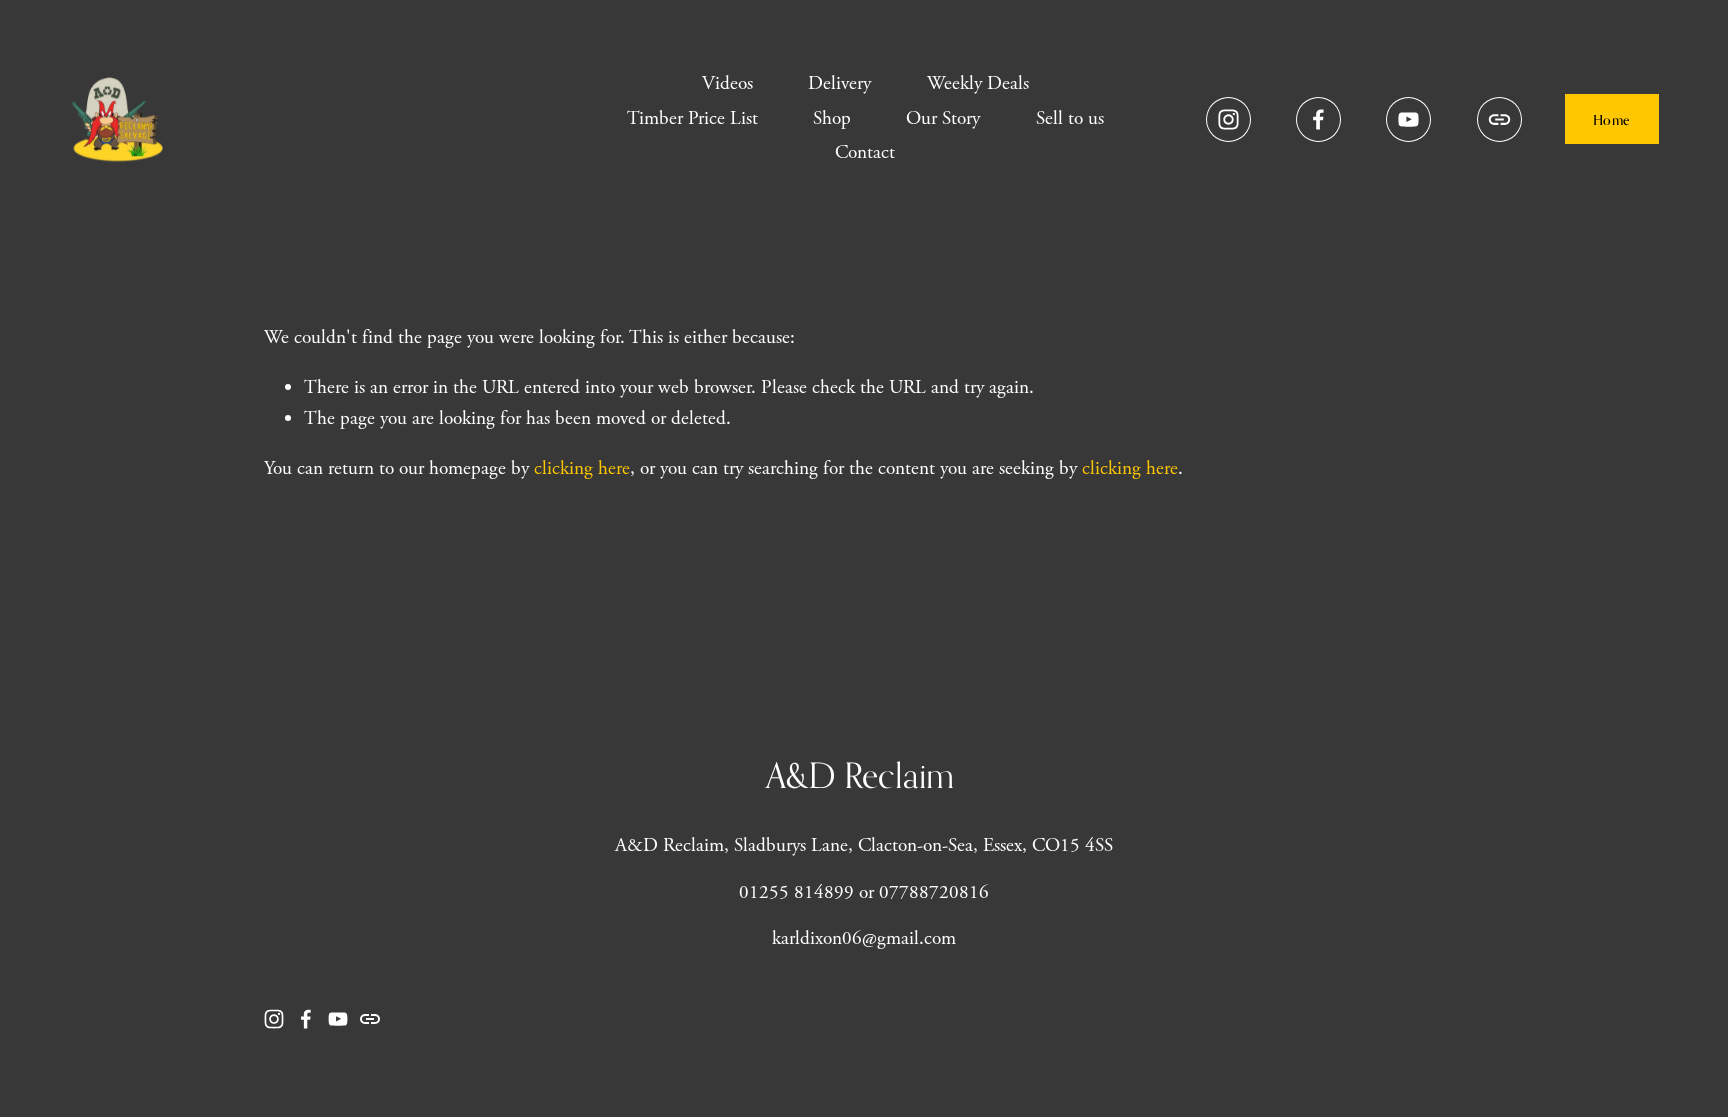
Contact (865, 152)
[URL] (1499, 119)
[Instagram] (1228, 119)
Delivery (839, 83)
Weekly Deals (978, 83)
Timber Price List (692, 118)
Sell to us (1070, 118)
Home (1612, 119)
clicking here (582, 468)
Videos (727, 83)
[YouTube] (1408, 119)
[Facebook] (1318, 119)
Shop (832, 118)
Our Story (943, 118)
